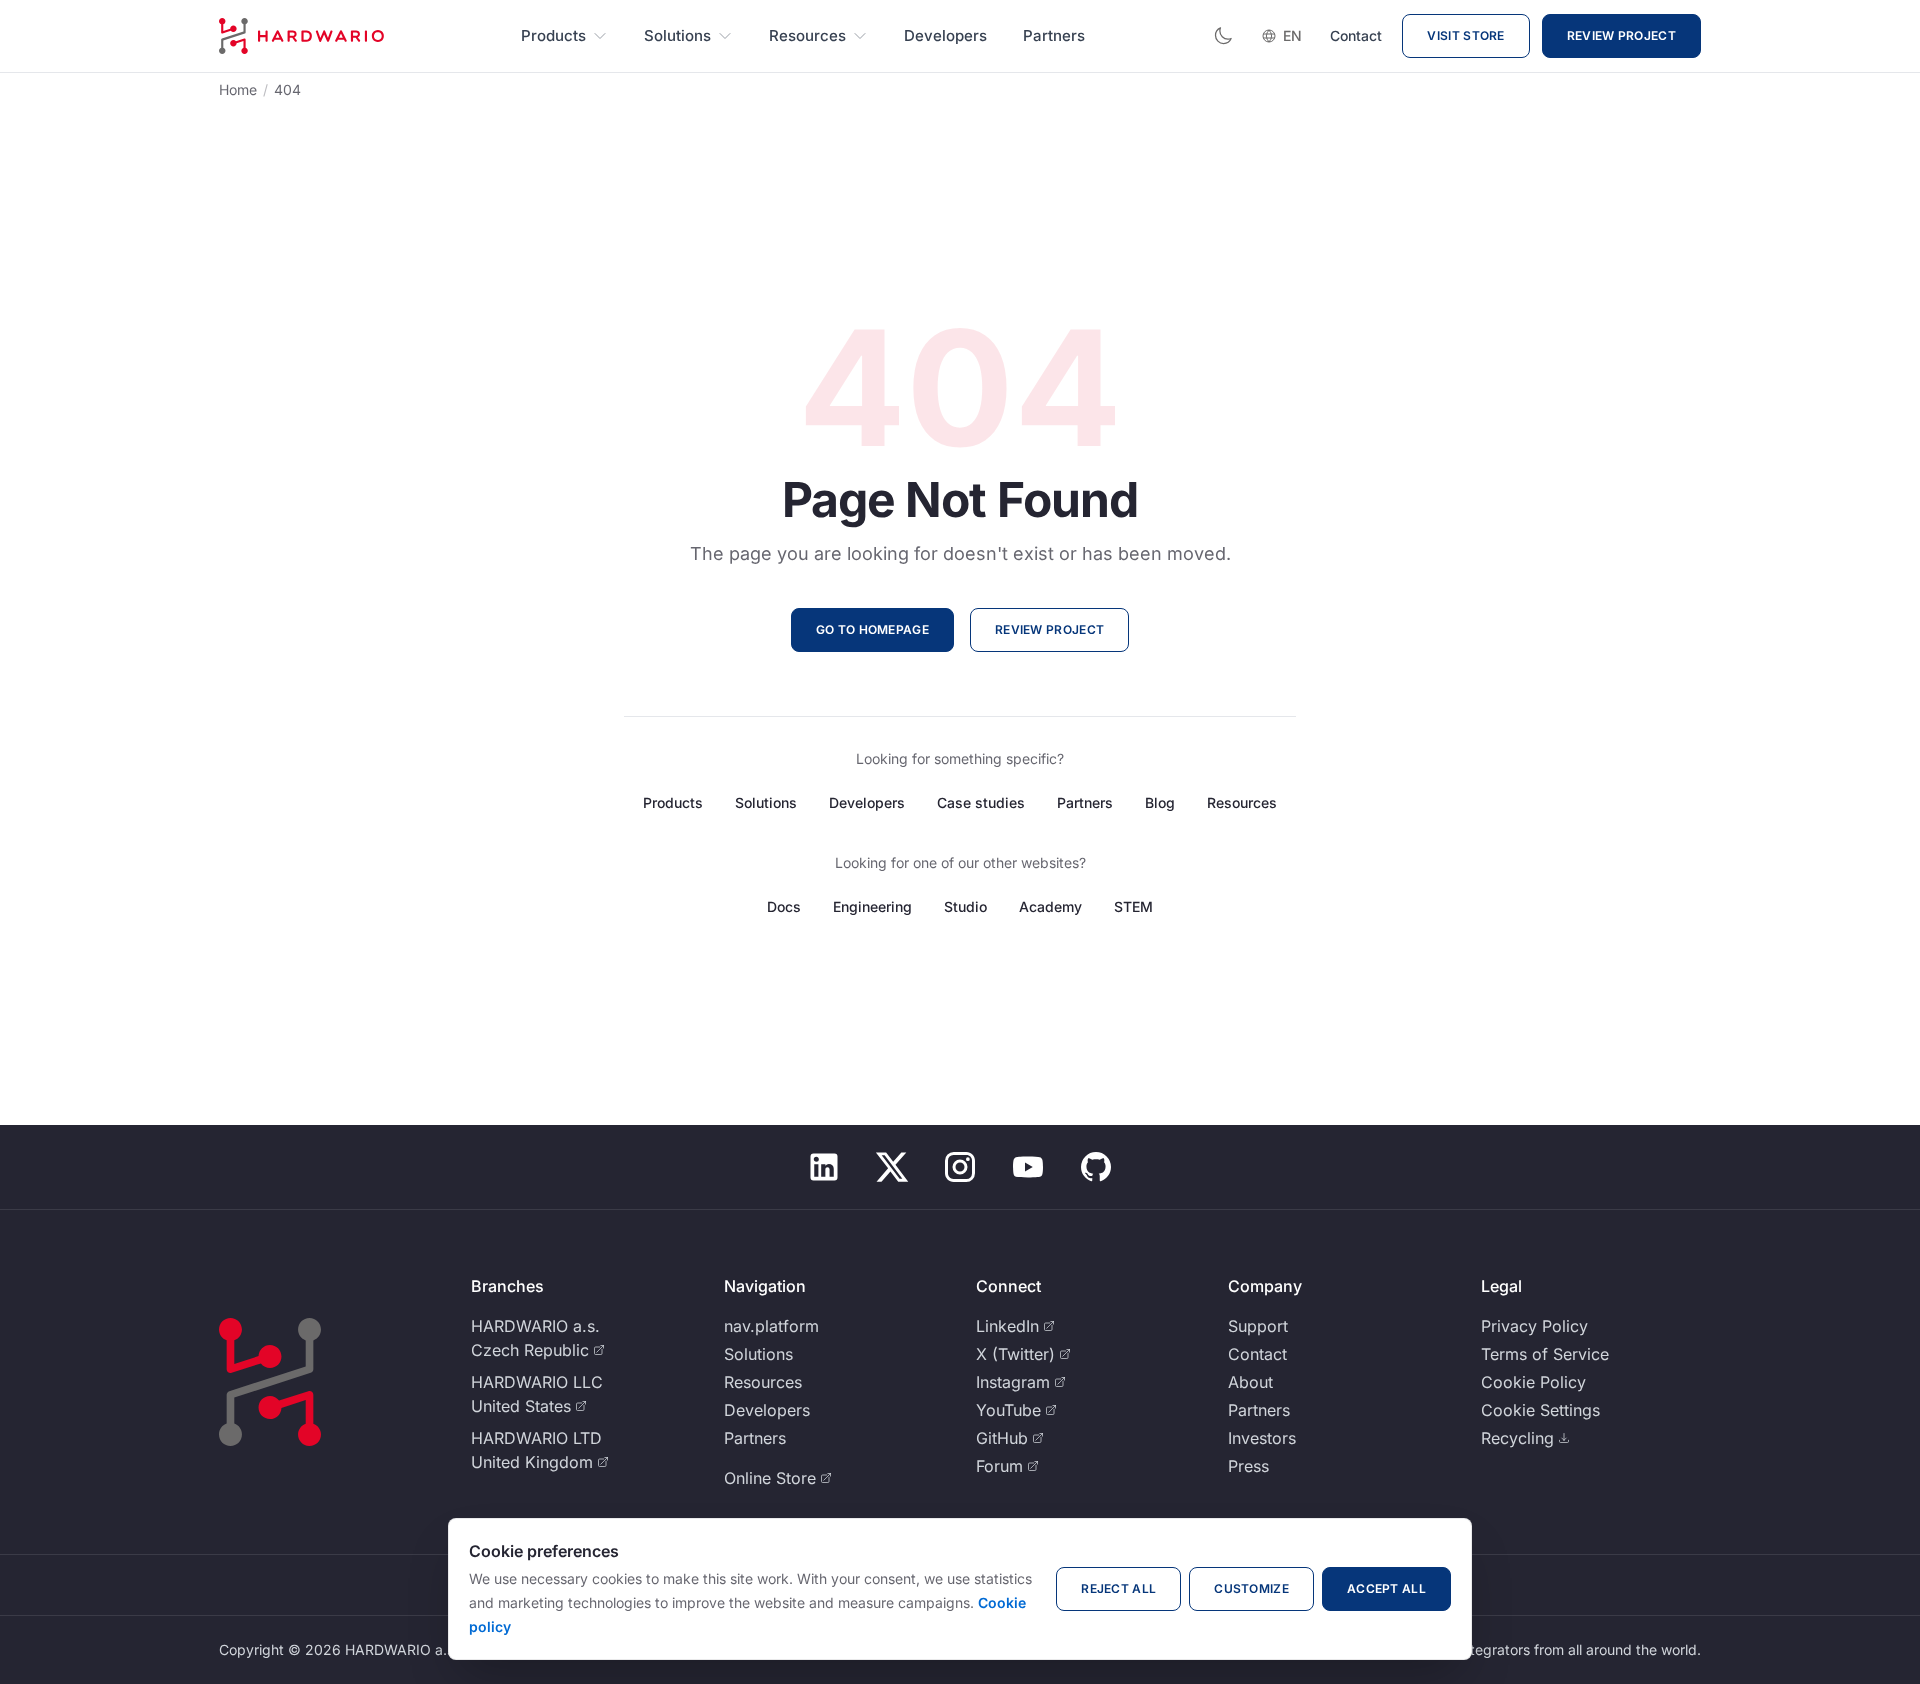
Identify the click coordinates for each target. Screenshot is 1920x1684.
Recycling (1517, 1438)
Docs (784, 906)
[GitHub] (1096, 1167)
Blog (1160, 802)
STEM (1133, 906)
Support (1258, 1326)
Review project (1621, 35)
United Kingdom (532, 1462)
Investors (1262, 1438)
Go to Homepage (872, 629)
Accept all (1386, 1588)
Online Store (770, 1478)
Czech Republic (530, 1350)
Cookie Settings (1540, 1410)
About (1250, 1382)
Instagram (1013, 1382)
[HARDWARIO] (301, 36)
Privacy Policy (1534, 1326)
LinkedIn (1007, 1326)
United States (521, 1406)
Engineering (872, 906)
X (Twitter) (1015, 1354)
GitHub (1002, 1438)
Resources (807, 35)
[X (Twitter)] (892, 1167)
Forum (999, 1466)
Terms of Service (1545, 1354)
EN (1292, 35)
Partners (1054, 35)
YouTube (1008, 1410)
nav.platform (771, 1326)
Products (553, 35)
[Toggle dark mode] (1223, 36)
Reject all (1118, 1588)
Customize (1251, 1588)
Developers (945, 35)
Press (1248, 1466)
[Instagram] (960, 1167)
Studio (965, 906)
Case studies (981, 802)
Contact (1356, 35)
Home (238, 89)
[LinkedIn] (824, 1167)
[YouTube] (1028, 1167)
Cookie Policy (1533, 1382)
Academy (1050, 906)
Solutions (677, 35)
